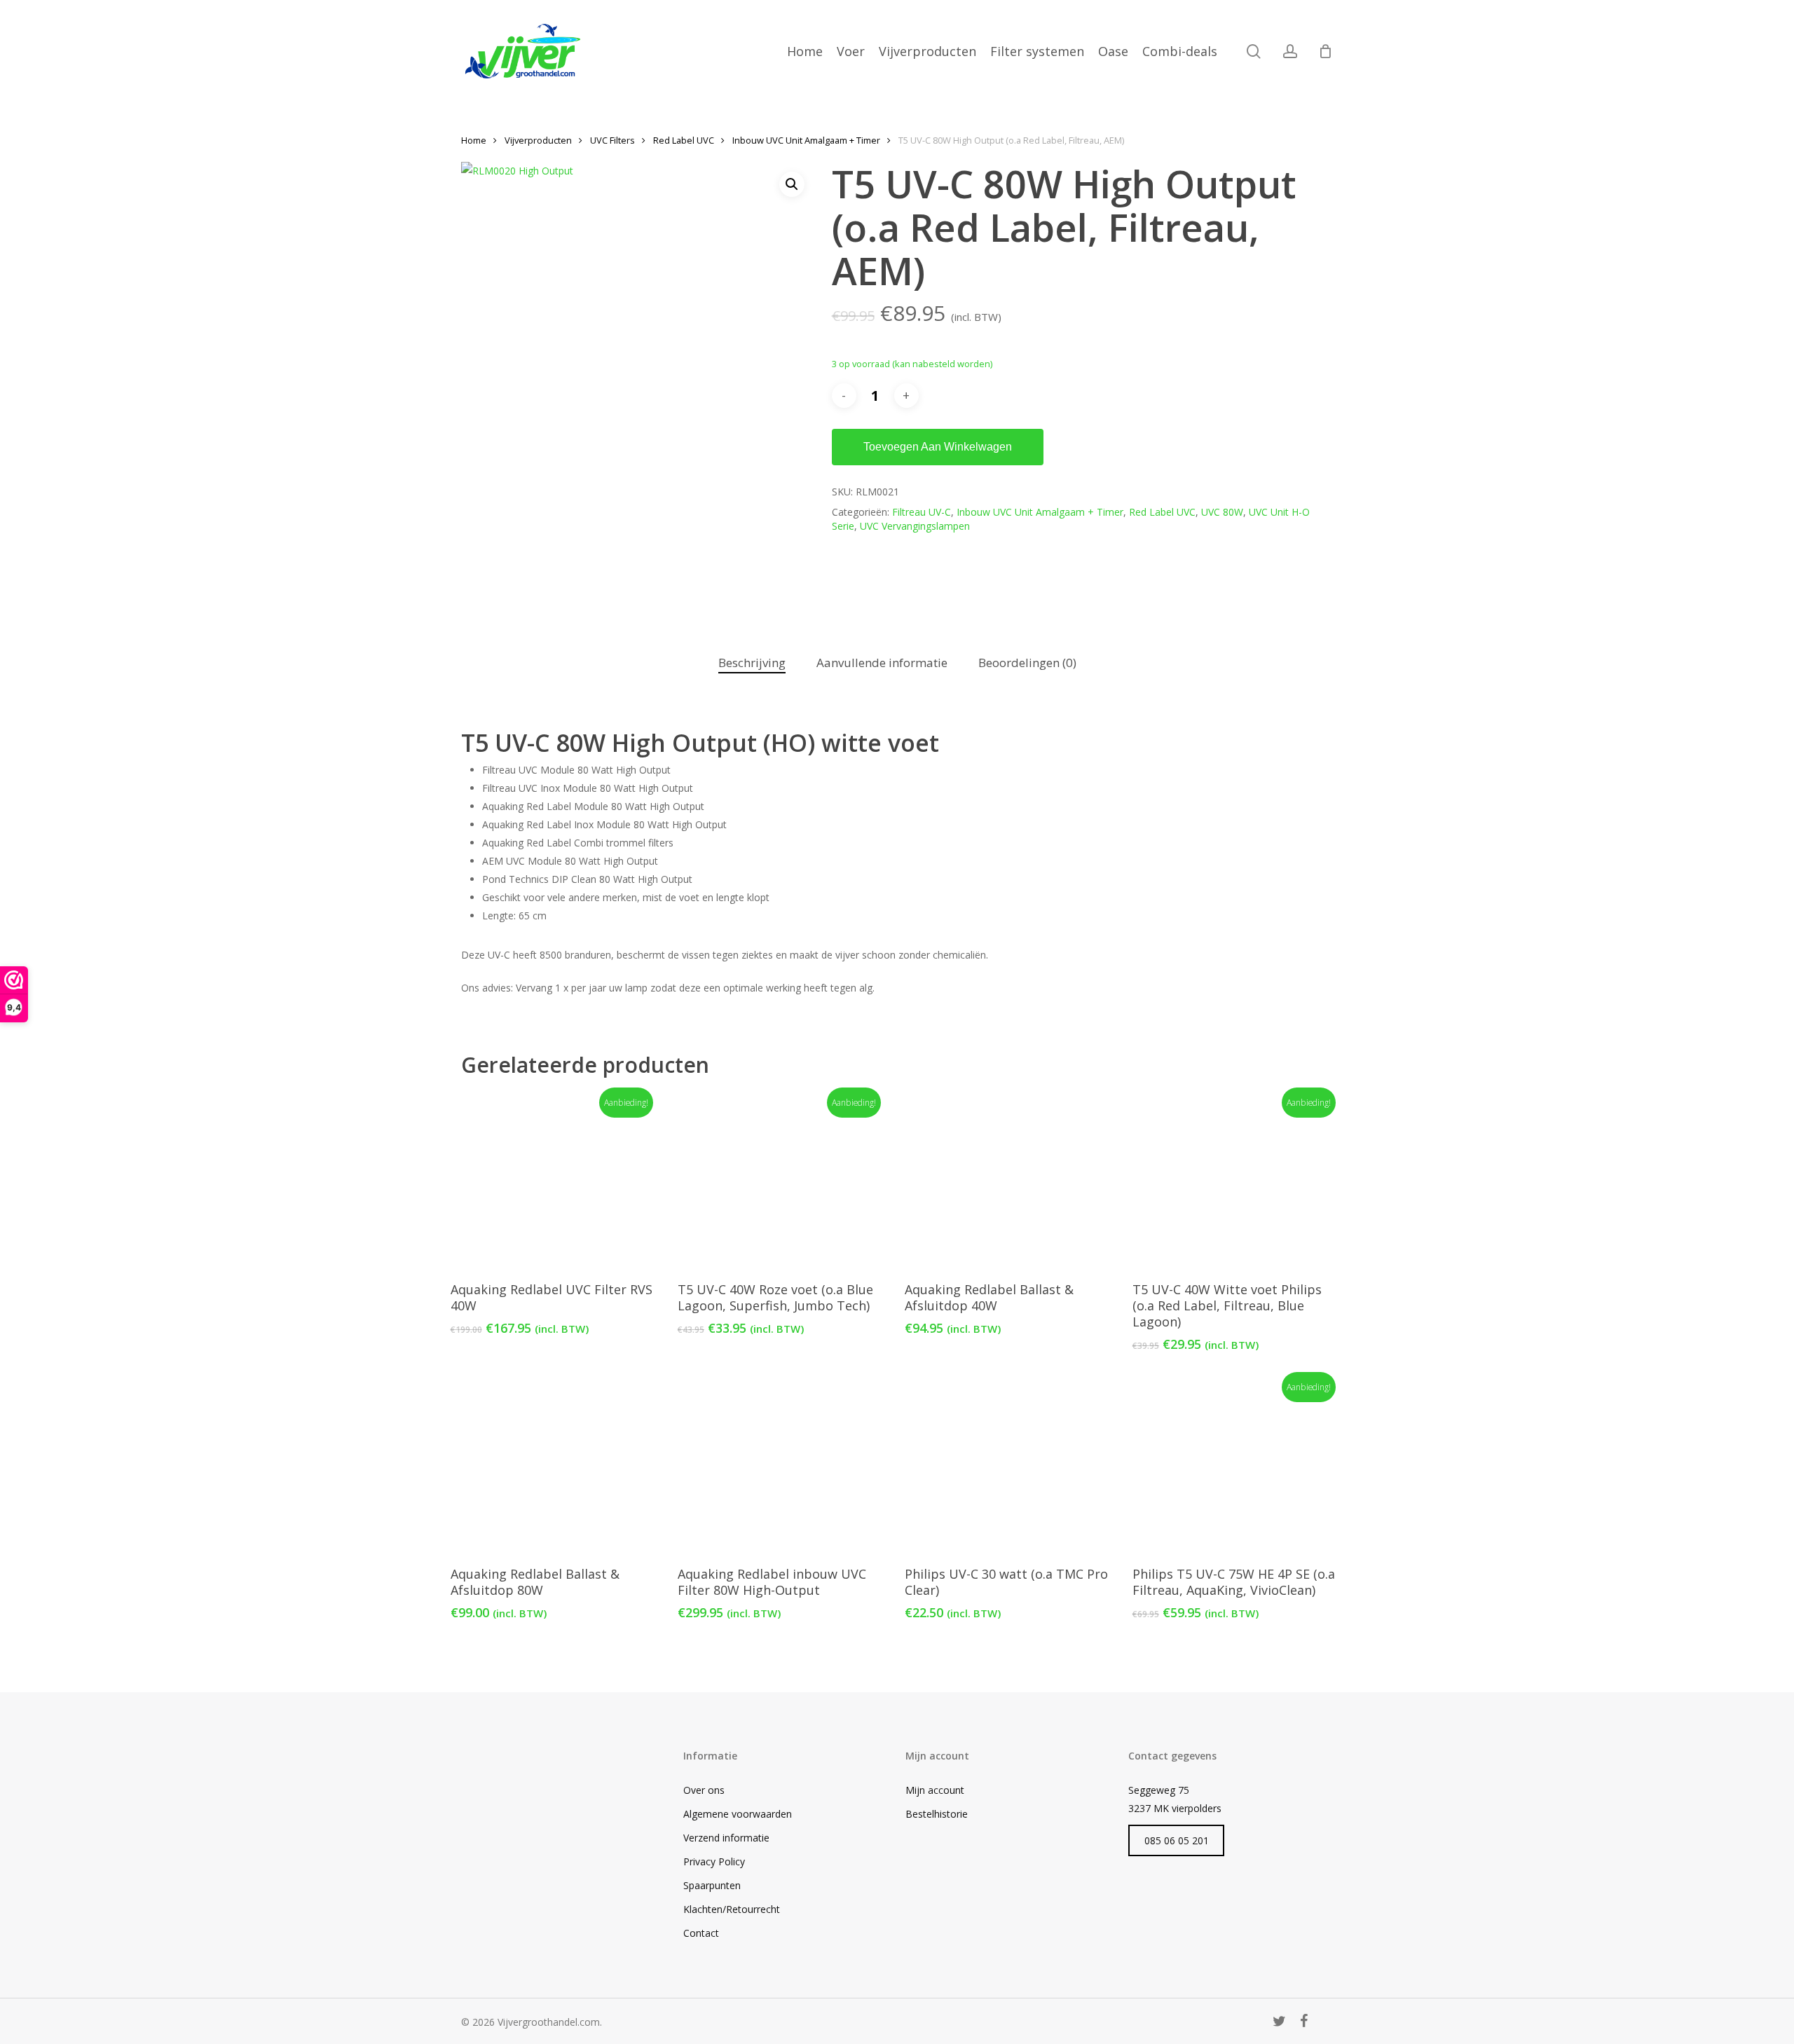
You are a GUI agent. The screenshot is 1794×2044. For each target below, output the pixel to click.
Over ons (704, 1790)
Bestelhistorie (937, 1814)
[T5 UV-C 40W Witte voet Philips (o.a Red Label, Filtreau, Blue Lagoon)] (1237, 1181)
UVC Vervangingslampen (915, 526)
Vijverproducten (538, 140)
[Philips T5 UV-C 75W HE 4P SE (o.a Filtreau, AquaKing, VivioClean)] (1237, 1465)
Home (474, 140)
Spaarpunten (712, 1885)
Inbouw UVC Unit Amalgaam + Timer (806, 140)
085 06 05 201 (1177, 1840)
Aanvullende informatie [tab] (882, 663)
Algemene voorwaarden (738, 1814)
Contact (701, 1933)
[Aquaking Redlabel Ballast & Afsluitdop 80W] (555, 1465)
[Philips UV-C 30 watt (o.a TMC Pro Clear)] (1009, 1465)
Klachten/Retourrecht (732, 1909)
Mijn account (935, 1790)
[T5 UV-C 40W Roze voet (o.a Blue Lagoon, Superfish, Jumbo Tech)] (782, 1181)
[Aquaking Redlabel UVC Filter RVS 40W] (555, 1181)
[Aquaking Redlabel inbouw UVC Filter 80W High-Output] (782, 1465)
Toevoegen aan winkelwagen (938, 447)
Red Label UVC (684, 140)
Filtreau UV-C (922, 512)
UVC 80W (1222, 512)
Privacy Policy (714, 1861)
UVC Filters (612, 140)
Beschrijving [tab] (752, 663)
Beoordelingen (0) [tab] (1027, 663)
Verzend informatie (726, 1838)
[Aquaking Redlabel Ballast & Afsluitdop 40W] (1009, 1181)
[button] (792, 184)
